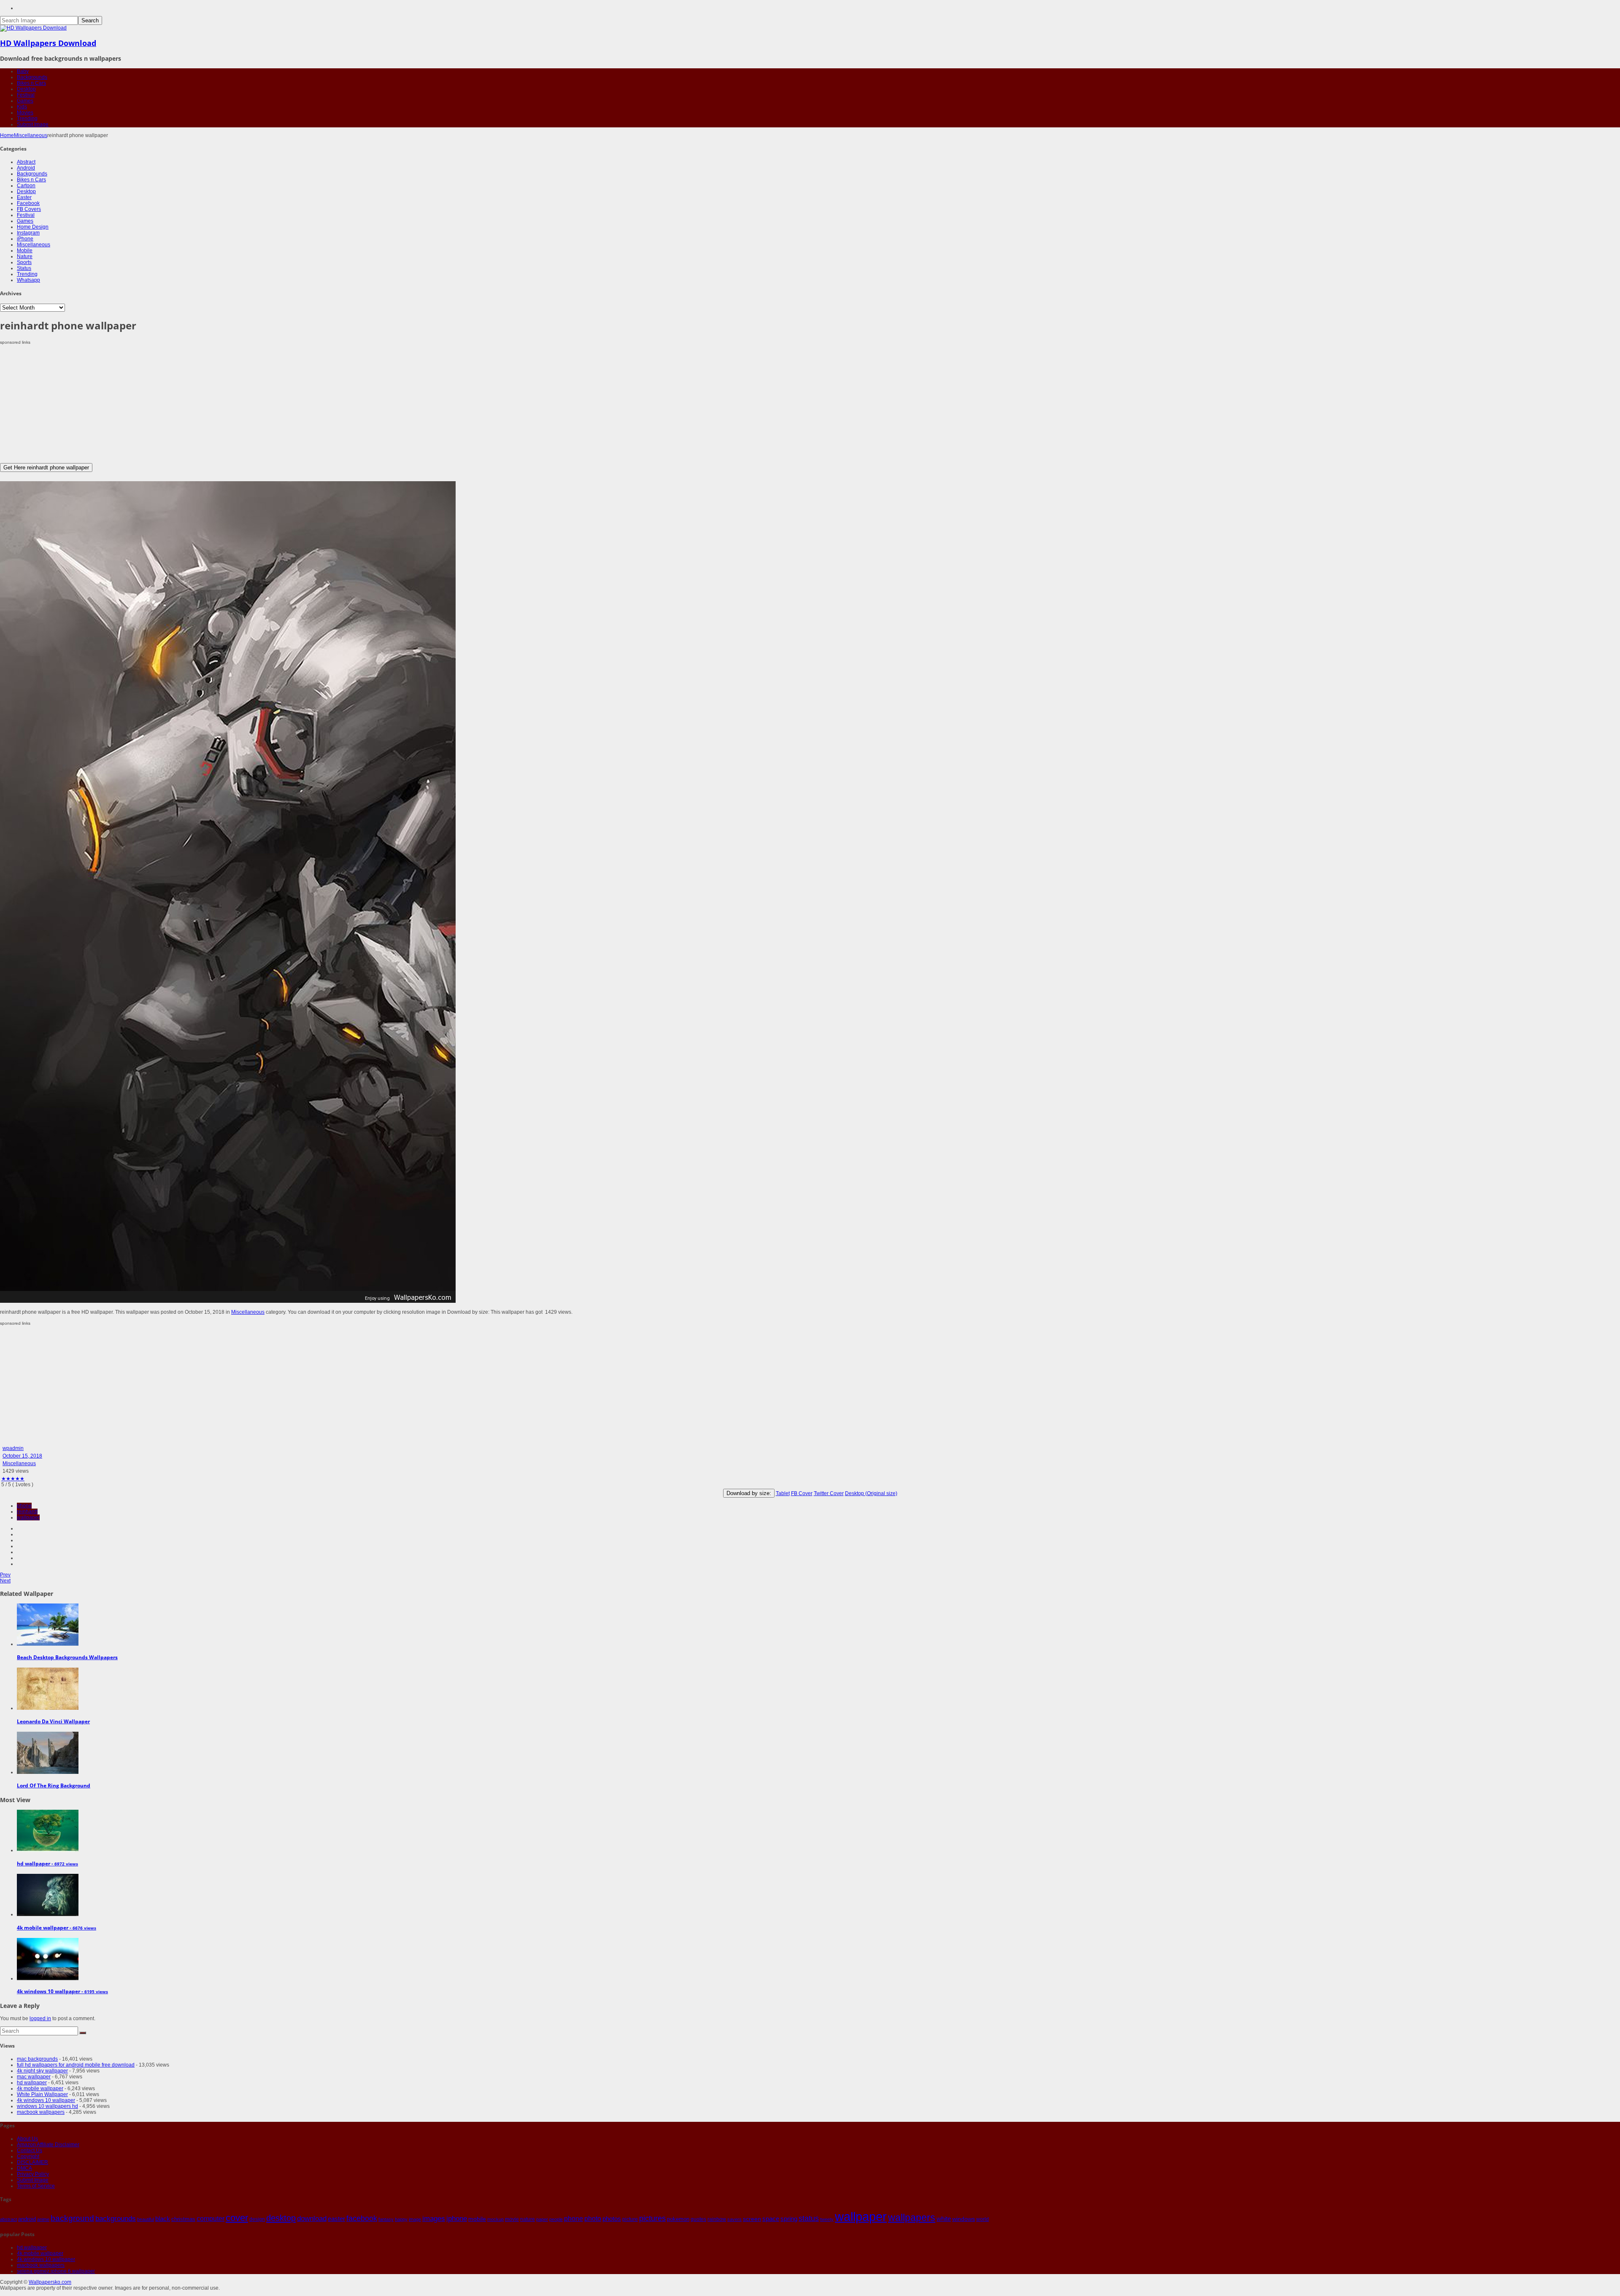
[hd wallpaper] (48, 1850)
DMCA (24, 2168)
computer (211, 2219)
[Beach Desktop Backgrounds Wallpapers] (48, 1644)
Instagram (28, 233)
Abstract (26, 162)
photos (612, 2219)
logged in (40, 2018)
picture (630, 2219)
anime (43, 2219)
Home (7, 135)
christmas (183, 2219)
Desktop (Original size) (871, 1493)
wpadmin (13, 1448)
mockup (495, 2219)
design (257, 2219)
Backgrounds (32, 77)
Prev (5, 1575)
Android (26, 168)
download (312, 2219)
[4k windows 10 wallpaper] (48, 1978)
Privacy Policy (33, 2174)
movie (512, 2219)
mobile (477, 2219)
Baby (23, 71)
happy (401, 2219)
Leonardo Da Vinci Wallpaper (53, 1721)
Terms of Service (36, 2186)
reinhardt (27, 1512)
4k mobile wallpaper (40, 2088)
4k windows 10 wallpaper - (62, 1991)
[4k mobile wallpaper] (48, 1914)
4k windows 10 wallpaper (46, 2100)
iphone (457, 2218)
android (27, 2219)
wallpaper (28, 1517)
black (163, 2219)
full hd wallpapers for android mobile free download (76, 2065)
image (415, 2219)
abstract (8, 2219)
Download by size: (749, 1493)
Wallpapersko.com (50, 2282)
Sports (24, 262)
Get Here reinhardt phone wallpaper (46, 468)
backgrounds (116, 2218)
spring (789, 2219)
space (771, 2219)
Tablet (783, 1493)
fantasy (386, 2219)
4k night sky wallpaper (42, 2071)
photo (593, 2219)
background (72, 2218)
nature (528, 2219)
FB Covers (29, 209)
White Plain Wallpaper (42, 2094)
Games (25, 101)
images (434, 2219)
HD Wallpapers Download (48, 43)
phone (24, 1506)
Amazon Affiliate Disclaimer (48, 2145)
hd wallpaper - (47, 1863)
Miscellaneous (31, 135)
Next (5, 1581)
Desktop (26, 89)
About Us (27, 2139)
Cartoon (26, 186)
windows (964, 2219)
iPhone (25, 239)
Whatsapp (28, 280)
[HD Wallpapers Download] (33, 28)
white (944, 2219)
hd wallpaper (32, 2083)
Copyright (28, 2156)
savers (734, 2219)
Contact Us (30, 2150)
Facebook (28, 203)
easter (336, 2219)
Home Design (33, 227)
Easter (24, 197)
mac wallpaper (34, 2077)
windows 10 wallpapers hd (47, 2106)
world (983, 2219)
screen (752, 2219)
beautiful (146, 2219)
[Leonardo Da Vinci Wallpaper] (48, 1708)
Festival (26, 95)
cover (237, 2218)
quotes (698, 2219)
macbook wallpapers (41, 2112)
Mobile (25, 251)
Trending (27, 119)
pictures (652, 2218)
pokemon (678, 2219)
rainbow (717, 2219)
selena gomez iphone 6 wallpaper (56, 2271)
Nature (25, 256)
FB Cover (802, 1493)
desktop (281, 2218)
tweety (827, 2219)
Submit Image (33, 124)
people (556, 2219)
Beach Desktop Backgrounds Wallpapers (67, 1657)
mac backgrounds (37, 2059)
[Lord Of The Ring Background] (48, 1772)
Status (24, 268)
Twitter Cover (829, 1493)
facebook (362, 2218)
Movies (25, 113)
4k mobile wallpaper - (57, 1928)
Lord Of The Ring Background (54, 1785)
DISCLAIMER (32, 2162)
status (809, 2218)
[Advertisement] (253, 404)
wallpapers (912, 2218)
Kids (22, 107)
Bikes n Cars (31, 83)
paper (542, 2219)
